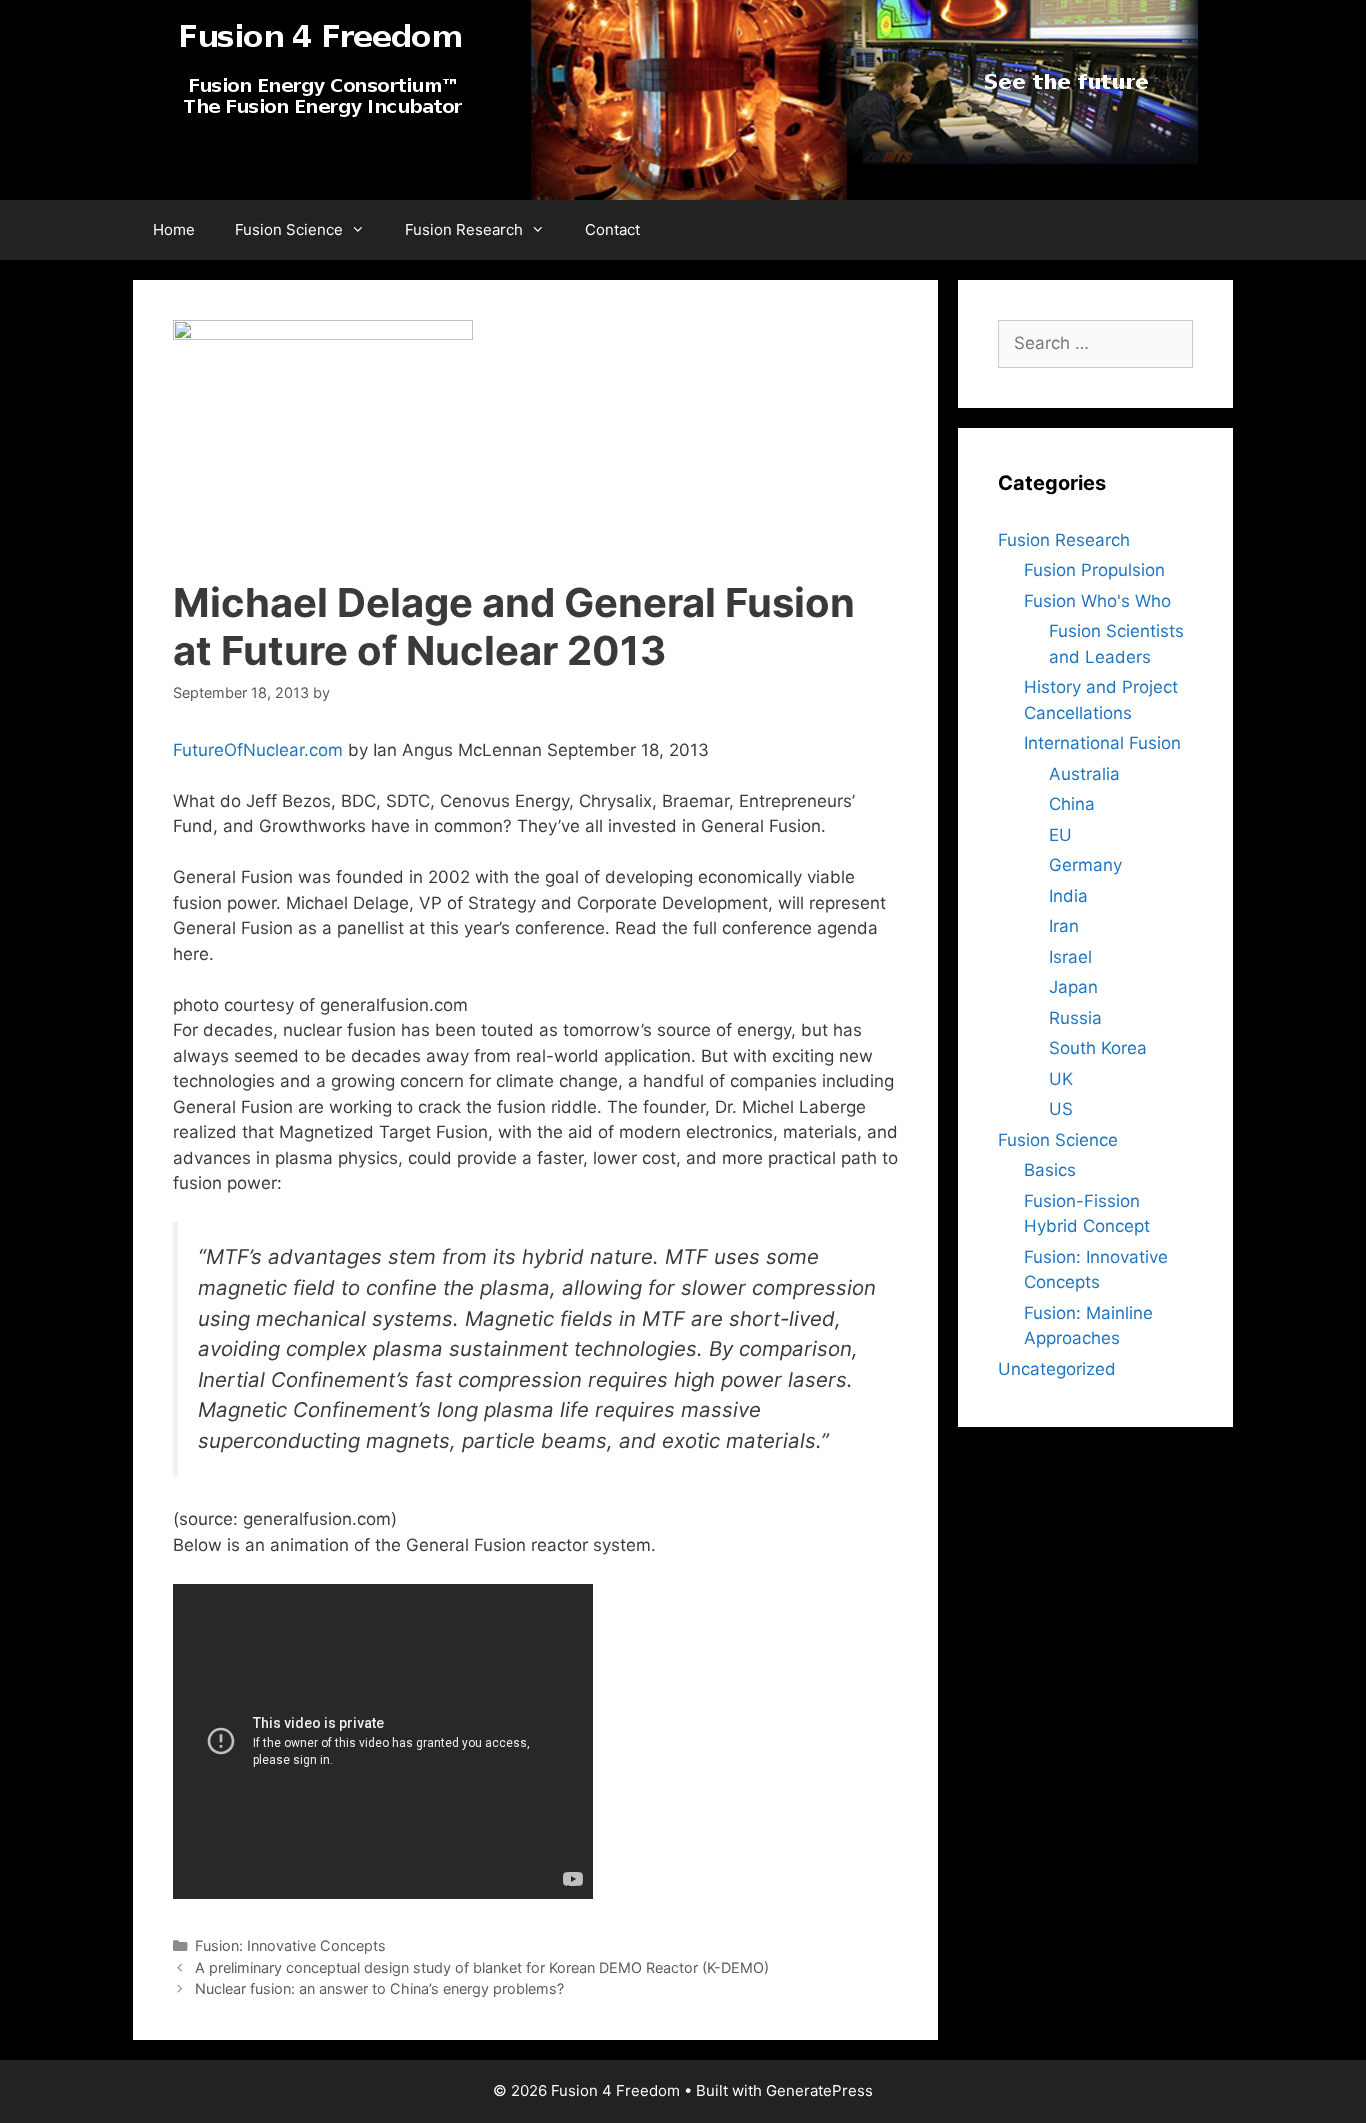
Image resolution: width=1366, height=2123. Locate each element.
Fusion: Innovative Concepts (290, 1945)
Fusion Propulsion (1094, 570)
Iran (1064, 926)
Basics (1050, 1170)
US (1061, 1109)
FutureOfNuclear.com (258, 750)
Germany (1085, 865)
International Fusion (1102, 743)
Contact (612, 229)
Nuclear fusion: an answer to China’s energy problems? (379, 1988)
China (1072, 804)
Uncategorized (1057, 1369)
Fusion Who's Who (1097, 601)
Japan (1073, 987)
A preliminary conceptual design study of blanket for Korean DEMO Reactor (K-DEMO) (482, 1967)
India (1068, 896)
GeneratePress (819, 2090)
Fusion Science (289, 229)
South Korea (1098, 1048)
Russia (1075, 1018)
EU (1060, 835)
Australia (1084, 774)
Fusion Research (464, 229)
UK (1061, 1079)
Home (174, 229)
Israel (1070, 957)
